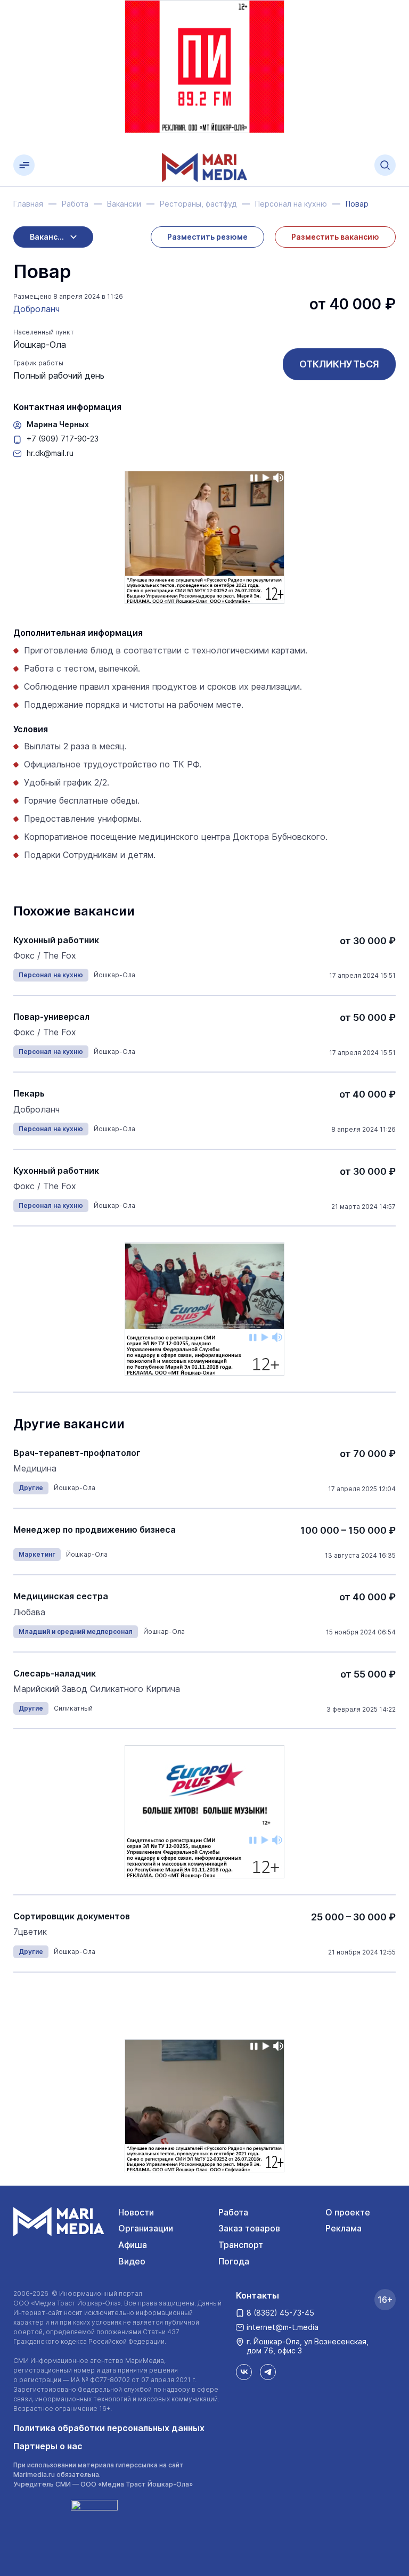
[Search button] (385, 165)
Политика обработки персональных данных (109, 2428)
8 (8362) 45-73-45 (280, 2313)
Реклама (343, 2228)
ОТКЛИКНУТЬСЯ (339, 364)
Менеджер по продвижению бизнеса (95, 1530)
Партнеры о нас (48, 2446)
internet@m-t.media (283, 2327)
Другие (31, 1488)
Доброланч (36, 309)
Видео (132, 2261)
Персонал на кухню (51, 975)
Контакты (257, 2295)
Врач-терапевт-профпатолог (77, 1453)
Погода (234, 2261)
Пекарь (29, 1094)
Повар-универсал (51, 1017)
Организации (146, 2228)
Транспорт (241, 2245)
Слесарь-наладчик (55, 1674)
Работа (233, 2212)
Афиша (133, 2245)
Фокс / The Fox (45, 956)
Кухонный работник (56, 940)
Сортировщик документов (72, 1916)
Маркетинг (37, 1554)
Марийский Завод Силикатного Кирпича (97, 1689)
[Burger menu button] (24, 165)
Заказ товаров (249, 2228)
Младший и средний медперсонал (76, 1632)
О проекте (348, 2212)
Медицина (35, 1469)
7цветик (30, 1932)
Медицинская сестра (61, 1596)
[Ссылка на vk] (244, 2372)
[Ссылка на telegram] (268, 2372)
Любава (29, 1612)
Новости (136, 2212)
